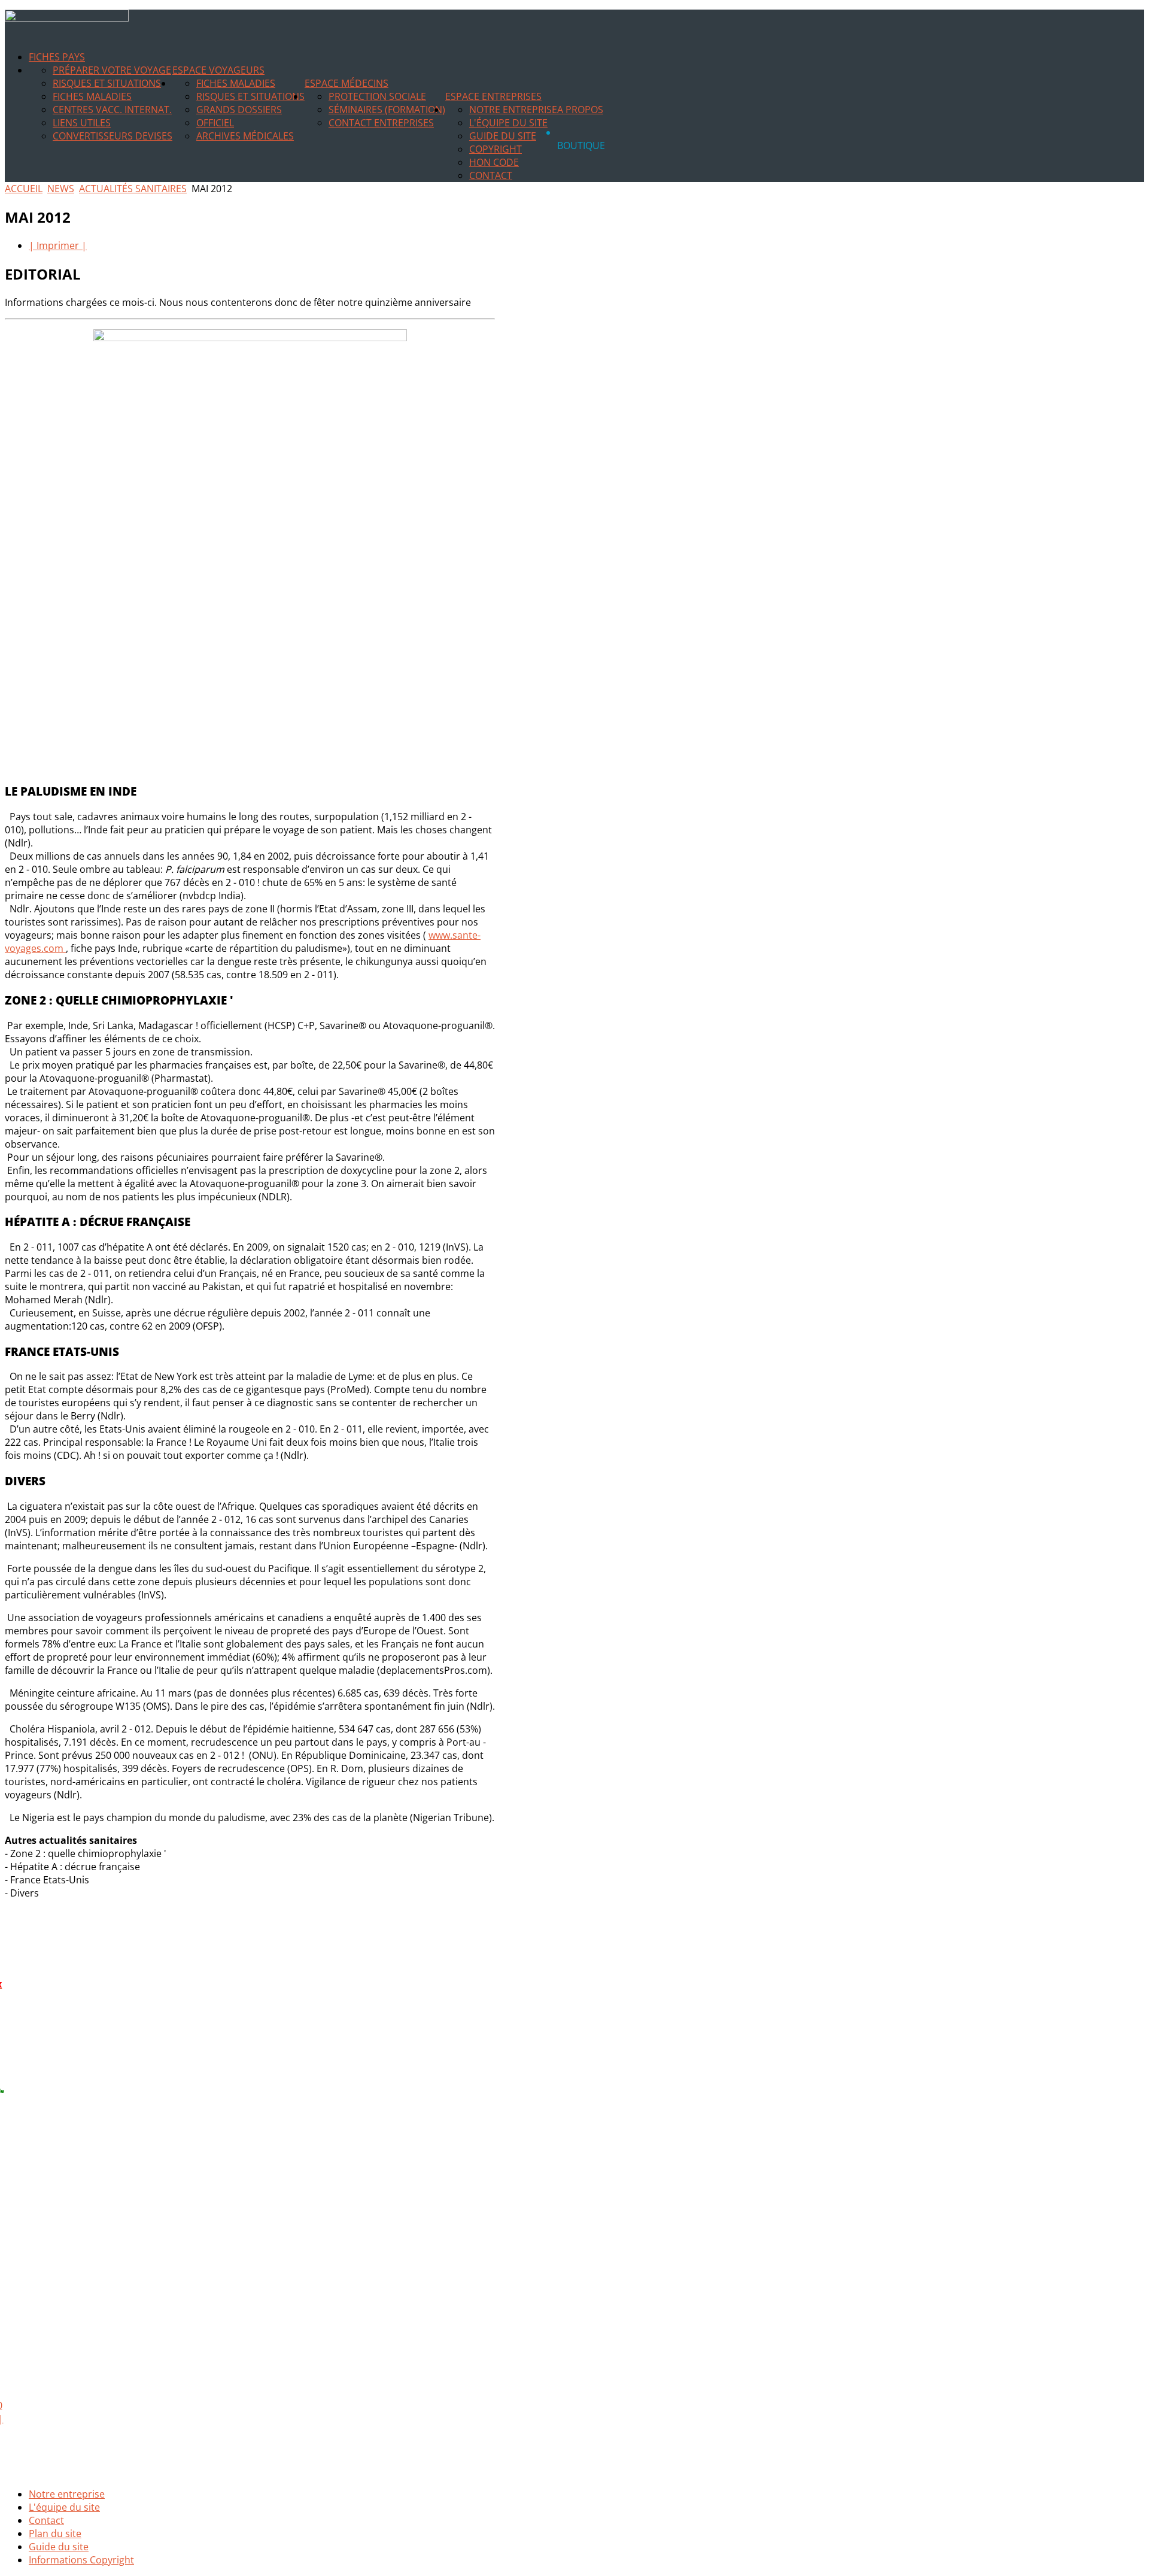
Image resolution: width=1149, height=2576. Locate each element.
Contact (491, 175)
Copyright (496, 149)
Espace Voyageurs (218, 70)
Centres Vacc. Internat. (112, 110)
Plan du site (55, 2533)
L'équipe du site (508, 123)
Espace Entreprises (493, 96)
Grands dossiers (239, 110)
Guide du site (503, 136)
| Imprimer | (58, 245)
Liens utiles (82, 123)
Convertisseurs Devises (113, 136)
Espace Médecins (346, 83)
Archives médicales (245, 136)
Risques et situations (107, 83)
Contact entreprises (381, 123)
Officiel (215, 123)
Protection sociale (377, 96)
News (61, 189)
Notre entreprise (513, 110)
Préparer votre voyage (112, 70)
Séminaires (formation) (387, 110)
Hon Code (494, 162)
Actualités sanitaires (133, 189)
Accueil (24, 189)
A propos (580, 110)
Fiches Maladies (92, 96)
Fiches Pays (57, 57)
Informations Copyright (81, 2560)
